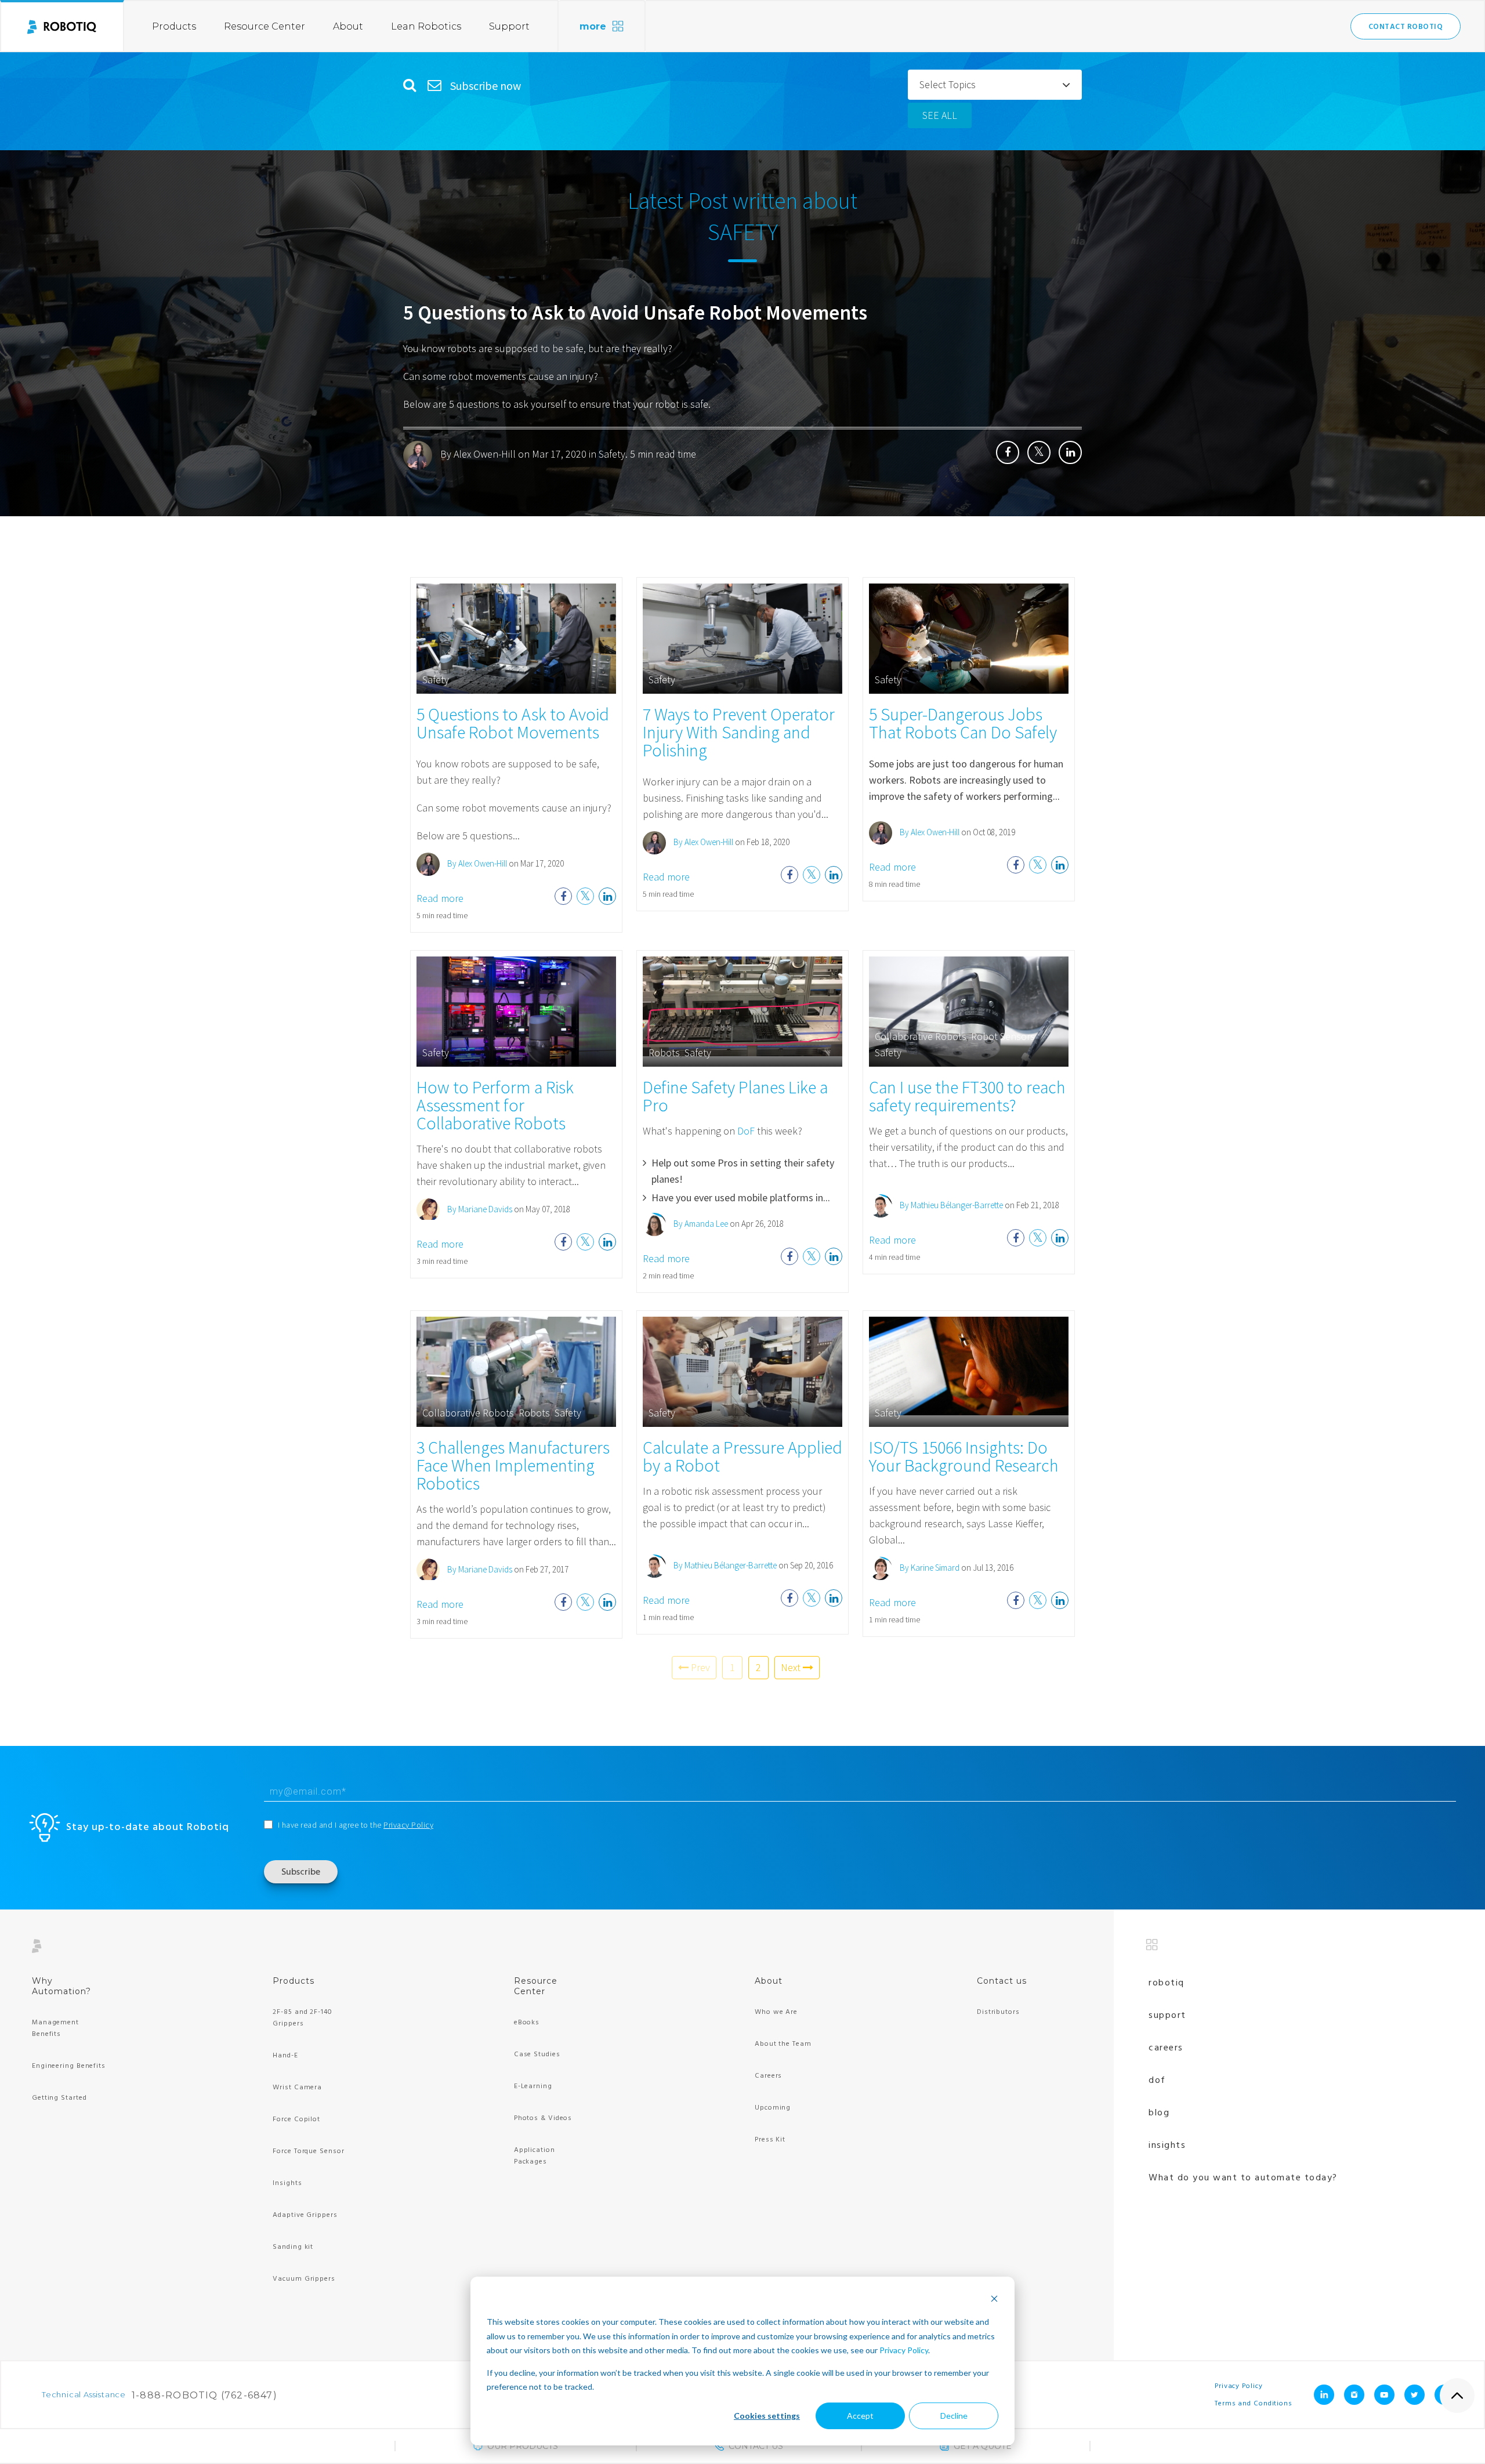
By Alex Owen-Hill (478, 454)
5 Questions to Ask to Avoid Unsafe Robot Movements (635, 313)
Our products (523, 2446)
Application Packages (535, 2156)
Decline (954, 2416)
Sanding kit (293, 2247)
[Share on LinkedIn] (1070, 452)
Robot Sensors (1003, 1036)
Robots (664, 1052)
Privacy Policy (904, 2350)
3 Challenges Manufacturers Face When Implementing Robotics (513, 1465)
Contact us (1002, 1981)
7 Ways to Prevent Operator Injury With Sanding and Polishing (739, 732)
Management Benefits (55, 2028)
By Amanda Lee (700, 1224)
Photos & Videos (543, 2118)
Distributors (998, 2012)
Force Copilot (296, 2119)
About (348, 26)
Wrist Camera (297, 2088)
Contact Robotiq (1406, 27)
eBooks (527, 2023)
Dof (1157, 2081)
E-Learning (533, 2086)
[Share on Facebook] (1008, 452)
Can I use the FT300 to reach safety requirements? (967, 1096)
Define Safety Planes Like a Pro (735, 1096)
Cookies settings (767, 2416)
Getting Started (59, 2098)
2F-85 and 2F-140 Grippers (302, 2018)
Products (174, 26)
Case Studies (537, 2054)
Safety (612, 454)
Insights (287, 2183)
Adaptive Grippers (305, 2215)
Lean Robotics (426, 26)
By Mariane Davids (479, 1209)
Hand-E (285, 2056)
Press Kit (770, 2140)
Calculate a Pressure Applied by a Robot (742, 1456)
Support (509, 26)
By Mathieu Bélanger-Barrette (950, 1205)
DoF (746, 1131)
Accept (860, 2416)
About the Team (783, 2044)
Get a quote (983, 2446)
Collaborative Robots (921, 1036)
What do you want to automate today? (1243, 2178)
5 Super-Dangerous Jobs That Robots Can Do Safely (963, 723)
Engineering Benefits (69, 2066)
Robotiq (1167, 1983)
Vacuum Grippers (304, 2279)
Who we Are (776, 2012)
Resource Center (265, 26)
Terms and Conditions (1254, 2404)
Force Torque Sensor (308, 2151)
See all (940, 115)
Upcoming (773, 2108)
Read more (440, 898)
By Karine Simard (929, 1568)
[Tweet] (1039, 452)
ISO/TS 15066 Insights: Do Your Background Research (964, 1456)
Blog (1159, 2113)
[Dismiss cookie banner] (994, 2300)
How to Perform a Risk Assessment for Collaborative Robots (495, 1105)
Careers (768, 2076)
